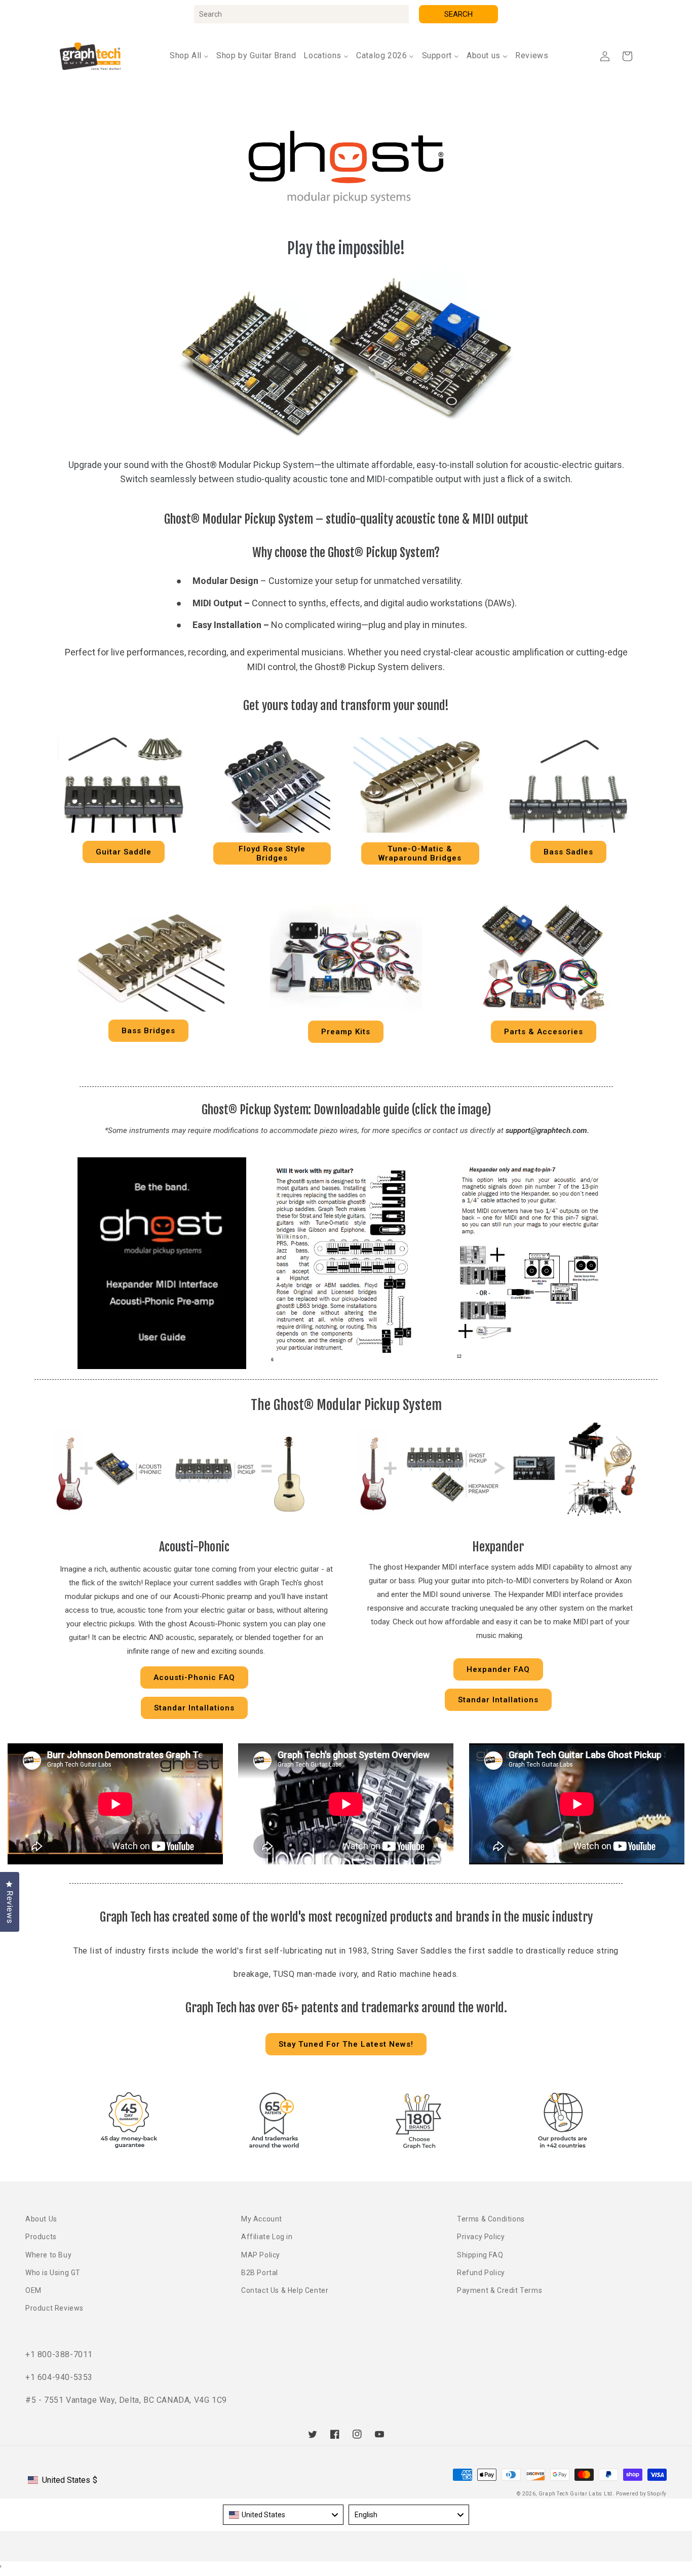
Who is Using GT (53, 2273)
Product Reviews (54, 2308)
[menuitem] (189, 56)
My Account (262, 2219)
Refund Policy (481, 2273)
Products (41, 2237)
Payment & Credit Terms (499, 2290)
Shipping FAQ (480, 2255)
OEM (33, 2290)
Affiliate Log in (267, 2237)
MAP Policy (261, 2255)
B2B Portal (260, 2273)
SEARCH (458, 14)
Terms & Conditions (491, 2219)
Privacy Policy (481, 2237)
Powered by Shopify (641, 2494)
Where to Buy (48, 2255)
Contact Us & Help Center (285, 2290)
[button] (627, 56)
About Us (41, 2219)
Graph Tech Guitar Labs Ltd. (576, 2494)
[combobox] (301, 14)
